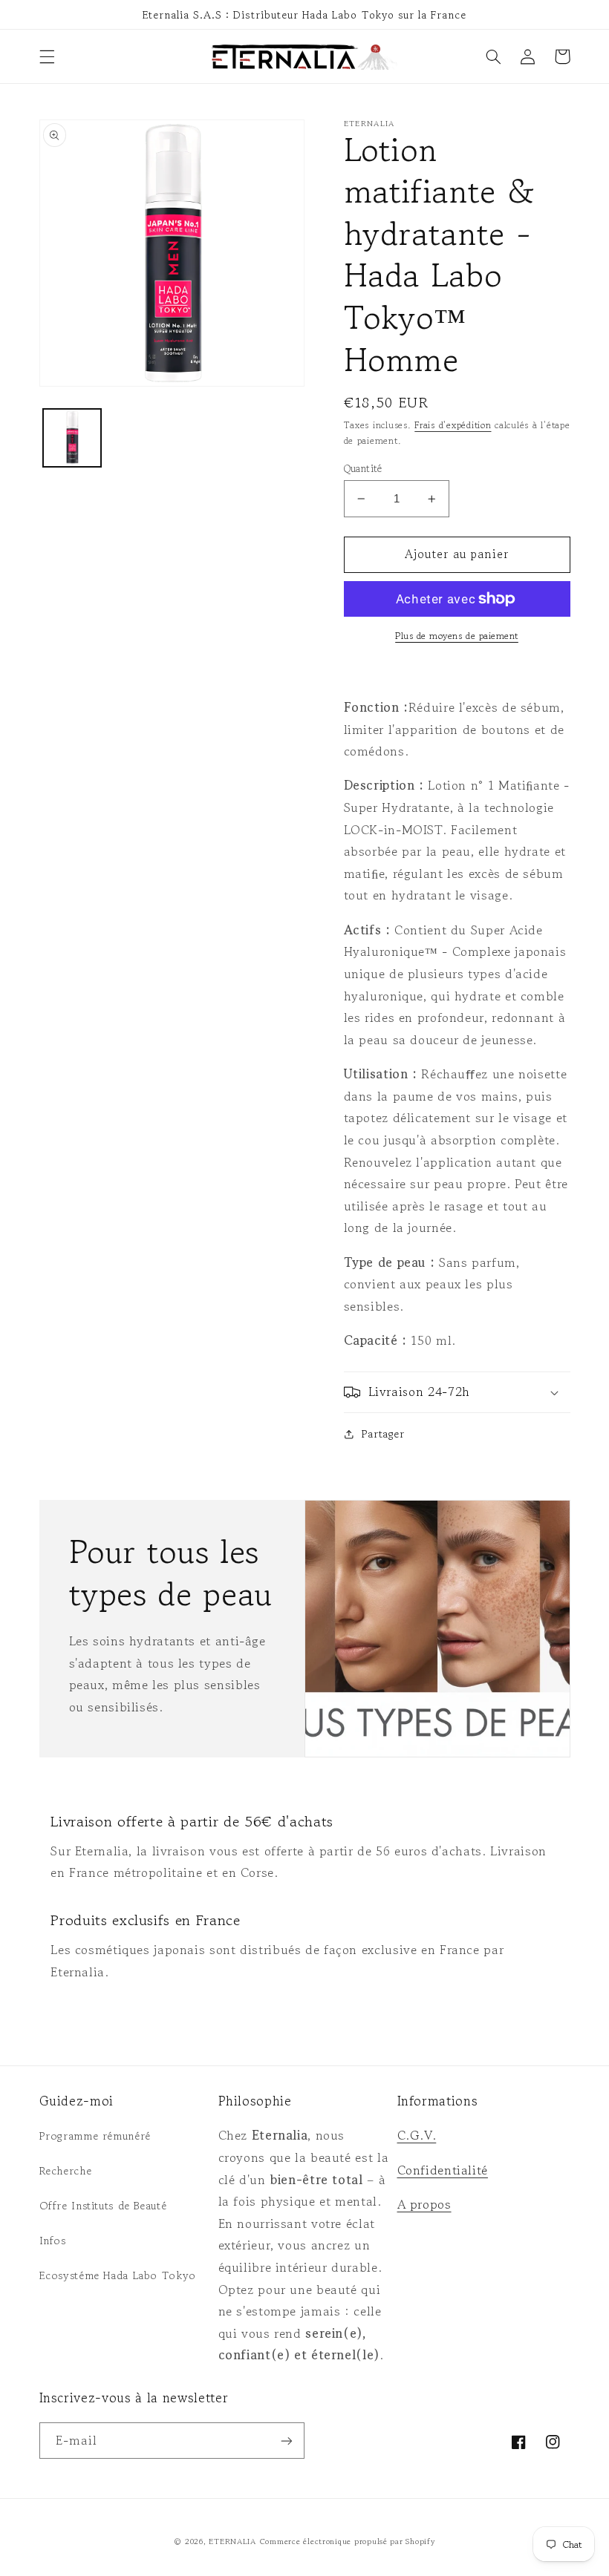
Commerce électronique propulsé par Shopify (348, 2541)
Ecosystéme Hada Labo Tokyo (118, 2275)
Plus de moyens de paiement (457, 636)
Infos (53, 2240)
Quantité (363, 468)
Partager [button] (383, 1433)
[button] (47, 56)
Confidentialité (443, 2170)
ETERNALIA (232, 2541)
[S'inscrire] (287, 2441)
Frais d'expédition (453, 425)
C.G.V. (417, 2135)
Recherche (66, 2170)
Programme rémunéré (95, 2136)
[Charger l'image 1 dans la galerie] (72, 438)
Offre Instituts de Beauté (103, 2205)
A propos (424, 2204)
